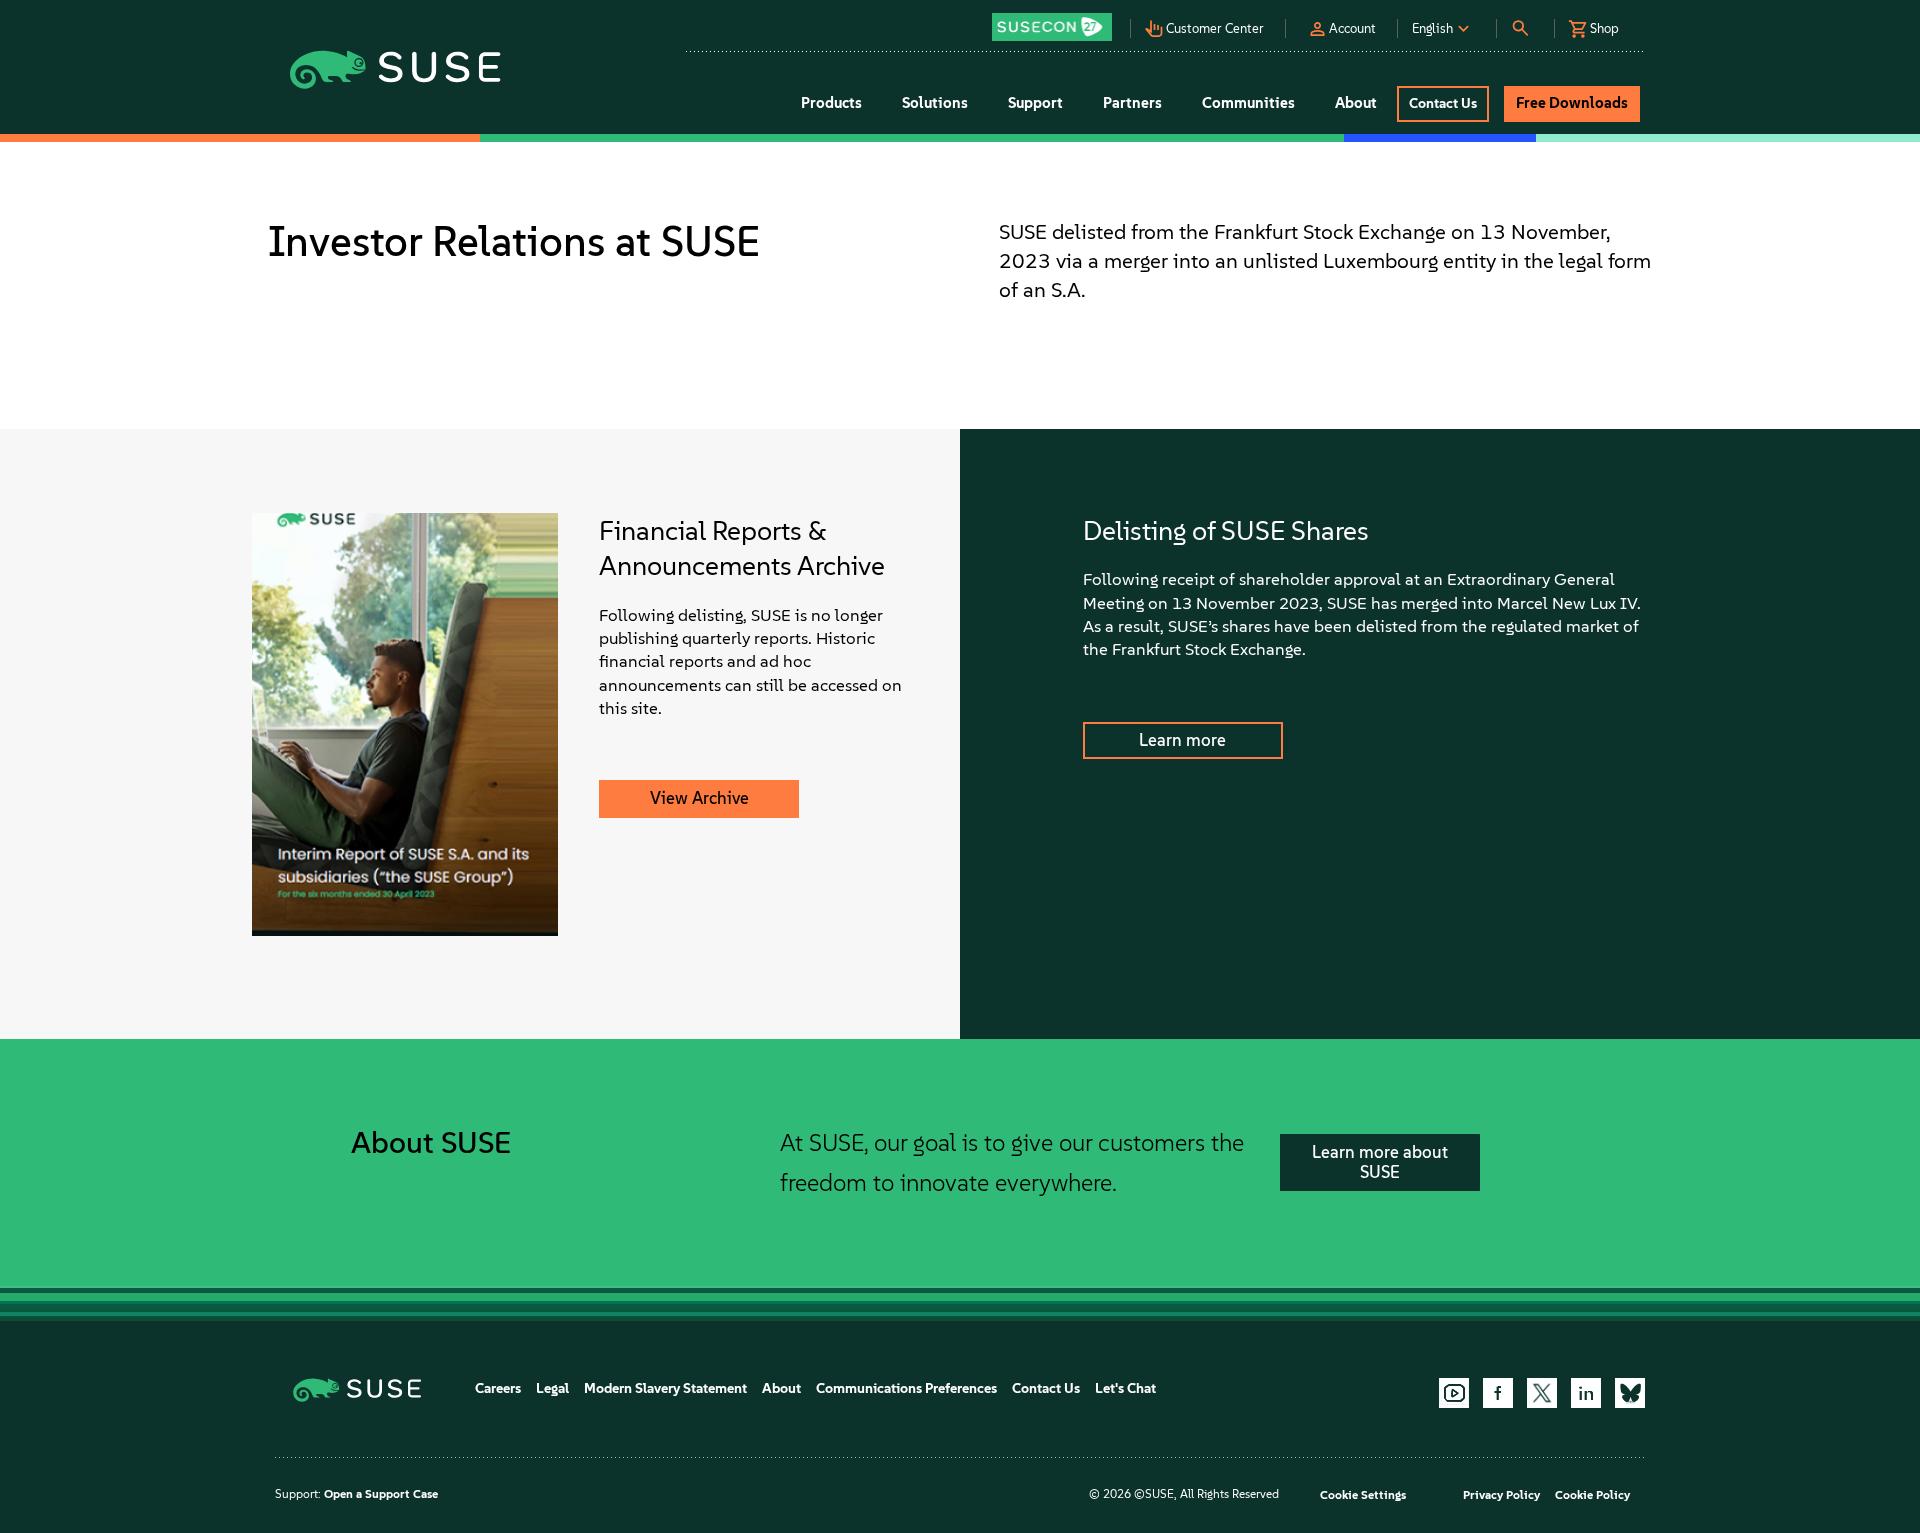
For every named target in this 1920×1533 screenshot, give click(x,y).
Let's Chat (1125, 1388)
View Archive (699, 798)
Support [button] (1035, 103)
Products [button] (831, 103)
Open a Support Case (381, 1494)
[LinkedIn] (1586, 1393)
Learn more (1182, 740)
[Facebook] (1498, 1393)
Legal (552, 1388)
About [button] (1356, 103)
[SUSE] (364, 1388)
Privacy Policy (1501, 1495)
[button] (1057, 20)
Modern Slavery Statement (665, 1388)
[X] (1542, 1393)
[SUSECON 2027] (1052, 27)
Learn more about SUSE (1380, 1162)
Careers (498, 1388)
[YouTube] (1454, 1393)
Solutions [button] (935, 103)
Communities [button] (1248, 103)
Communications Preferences (906, 1388)
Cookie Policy (1592, 1495)
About (781, 1388)
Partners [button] (1132, 103)
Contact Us (1046, 1388)
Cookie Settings (1363, 1495)
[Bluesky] (1630, 1393)
